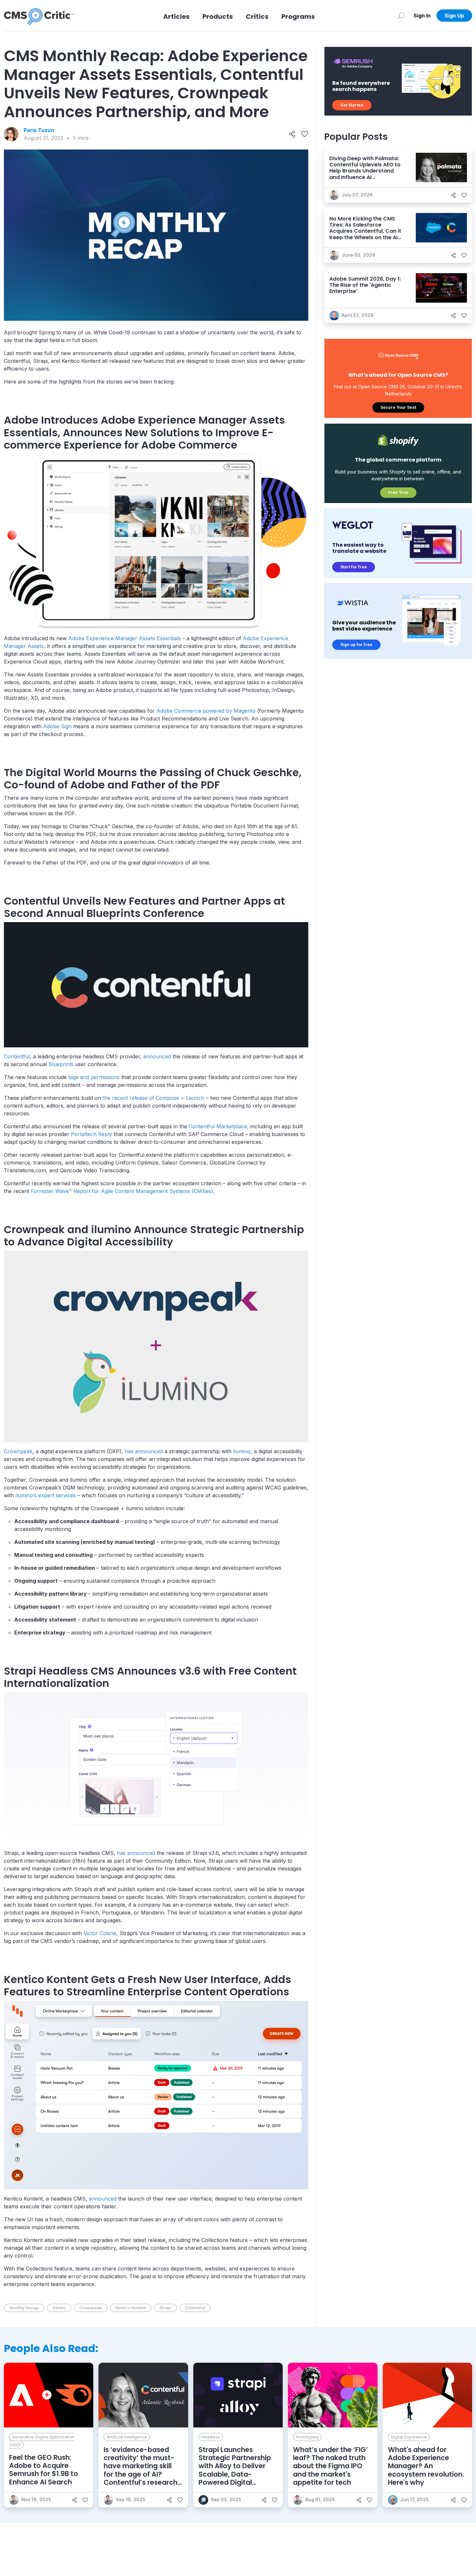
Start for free (354, 567)
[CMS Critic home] (39, 16)
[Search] (401, 16)
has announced (144, 1451)
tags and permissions (94, 1077)
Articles (176, 17)
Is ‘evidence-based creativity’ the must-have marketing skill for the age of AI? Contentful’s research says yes (141, 2470)
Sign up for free (356, 645)
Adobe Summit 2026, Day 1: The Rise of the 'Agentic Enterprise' (365, 285)
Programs (298, 17)
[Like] (305, 134)
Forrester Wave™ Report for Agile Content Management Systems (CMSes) (122, 1191)
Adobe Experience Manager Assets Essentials (125, 638)
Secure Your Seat (398, 407)
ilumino (242, 1451)
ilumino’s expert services (46, 1495)
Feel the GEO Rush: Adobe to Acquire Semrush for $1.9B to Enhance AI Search (44, 2470)
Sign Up (454, 16)
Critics (257, 17)
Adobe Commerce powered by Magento (206, 711)
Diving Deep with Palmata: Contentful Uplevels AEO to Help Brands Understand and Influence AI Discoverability (365, 171)
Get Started (352, 105)
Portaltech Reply (91, 1134)
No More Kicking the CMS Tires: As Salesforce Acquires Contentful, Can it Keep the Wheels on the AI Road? (365, 231)
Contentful (17, 1056)
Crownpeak (18, 1451)
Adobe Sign (57, 726)
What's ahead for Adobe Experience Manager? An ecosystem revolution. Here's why (426, 2466)
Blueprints (61, 1064)
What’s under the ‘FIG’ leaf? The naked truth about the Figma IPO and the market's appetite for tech (330, 2466)
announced (157, 1056)
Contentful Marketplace (218, 1126)
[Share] (292, 134)
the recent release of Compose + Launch (153, 1098)
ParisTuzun (39, 130)
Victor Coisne (100, 1933)
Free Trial (398, 492)
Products (218, 17)
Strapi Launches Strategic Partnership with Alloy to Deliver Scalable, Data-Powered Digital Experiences (235, 2470)
